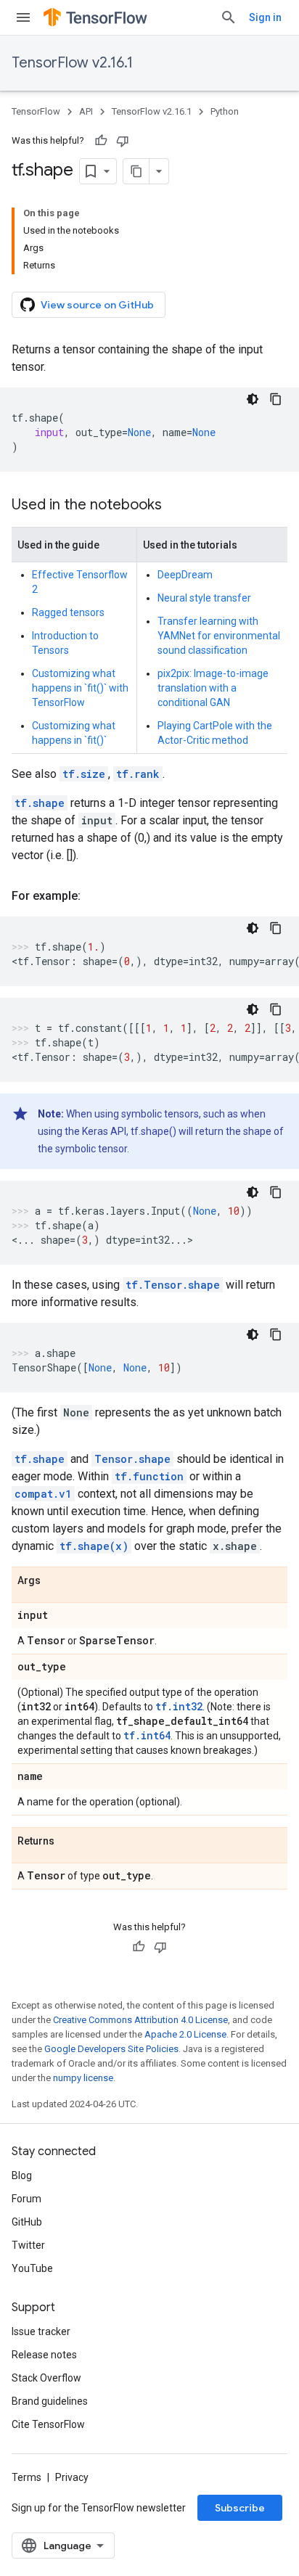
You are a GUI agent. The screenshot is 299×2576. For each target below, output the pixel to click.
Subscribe (240, 2508)
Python (225, 111)
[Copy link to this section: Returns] (69, 1842)
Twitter (28, 2245)
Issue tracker (41, 2331)
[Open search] (229, 17)
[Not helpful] (123, 141)
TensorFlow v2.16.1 (72, 63)
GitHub (27, 2222)
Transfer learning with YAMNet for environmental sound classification (219, 636)
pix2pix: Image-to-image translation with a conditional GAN (213, 688)
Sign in (265, 17)
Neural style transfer (204, 598)
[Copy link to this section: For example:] (95, 896)
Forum (26, 2199)
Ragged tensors (68, 612)
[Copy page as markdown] (136, 171)
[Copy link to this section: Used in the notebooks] (176, 506)
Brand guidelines (50, 2401)
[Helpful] (101, 141)
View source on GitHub (97, 305)
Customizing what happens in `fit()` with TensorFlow (80, 688)
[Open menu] (23, 17)
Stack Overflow (46, 2378)
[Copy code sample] (276, 399)
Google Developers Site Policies (111, 2049)
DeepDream (185, 575)
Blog (22, 2175)
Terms (26, 2477)
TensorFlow (36, 111)
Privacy (72, 2477)
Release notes (44, 2355)
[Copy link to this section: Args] (55, 1581)
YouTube (32, 2268)
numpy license (83, 2078)
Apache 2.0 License (185, 2034)
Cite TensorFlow (48, 2424)
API (86, 111)
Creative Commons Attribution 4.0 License (140, 2020)
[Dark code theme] (253, 399)
